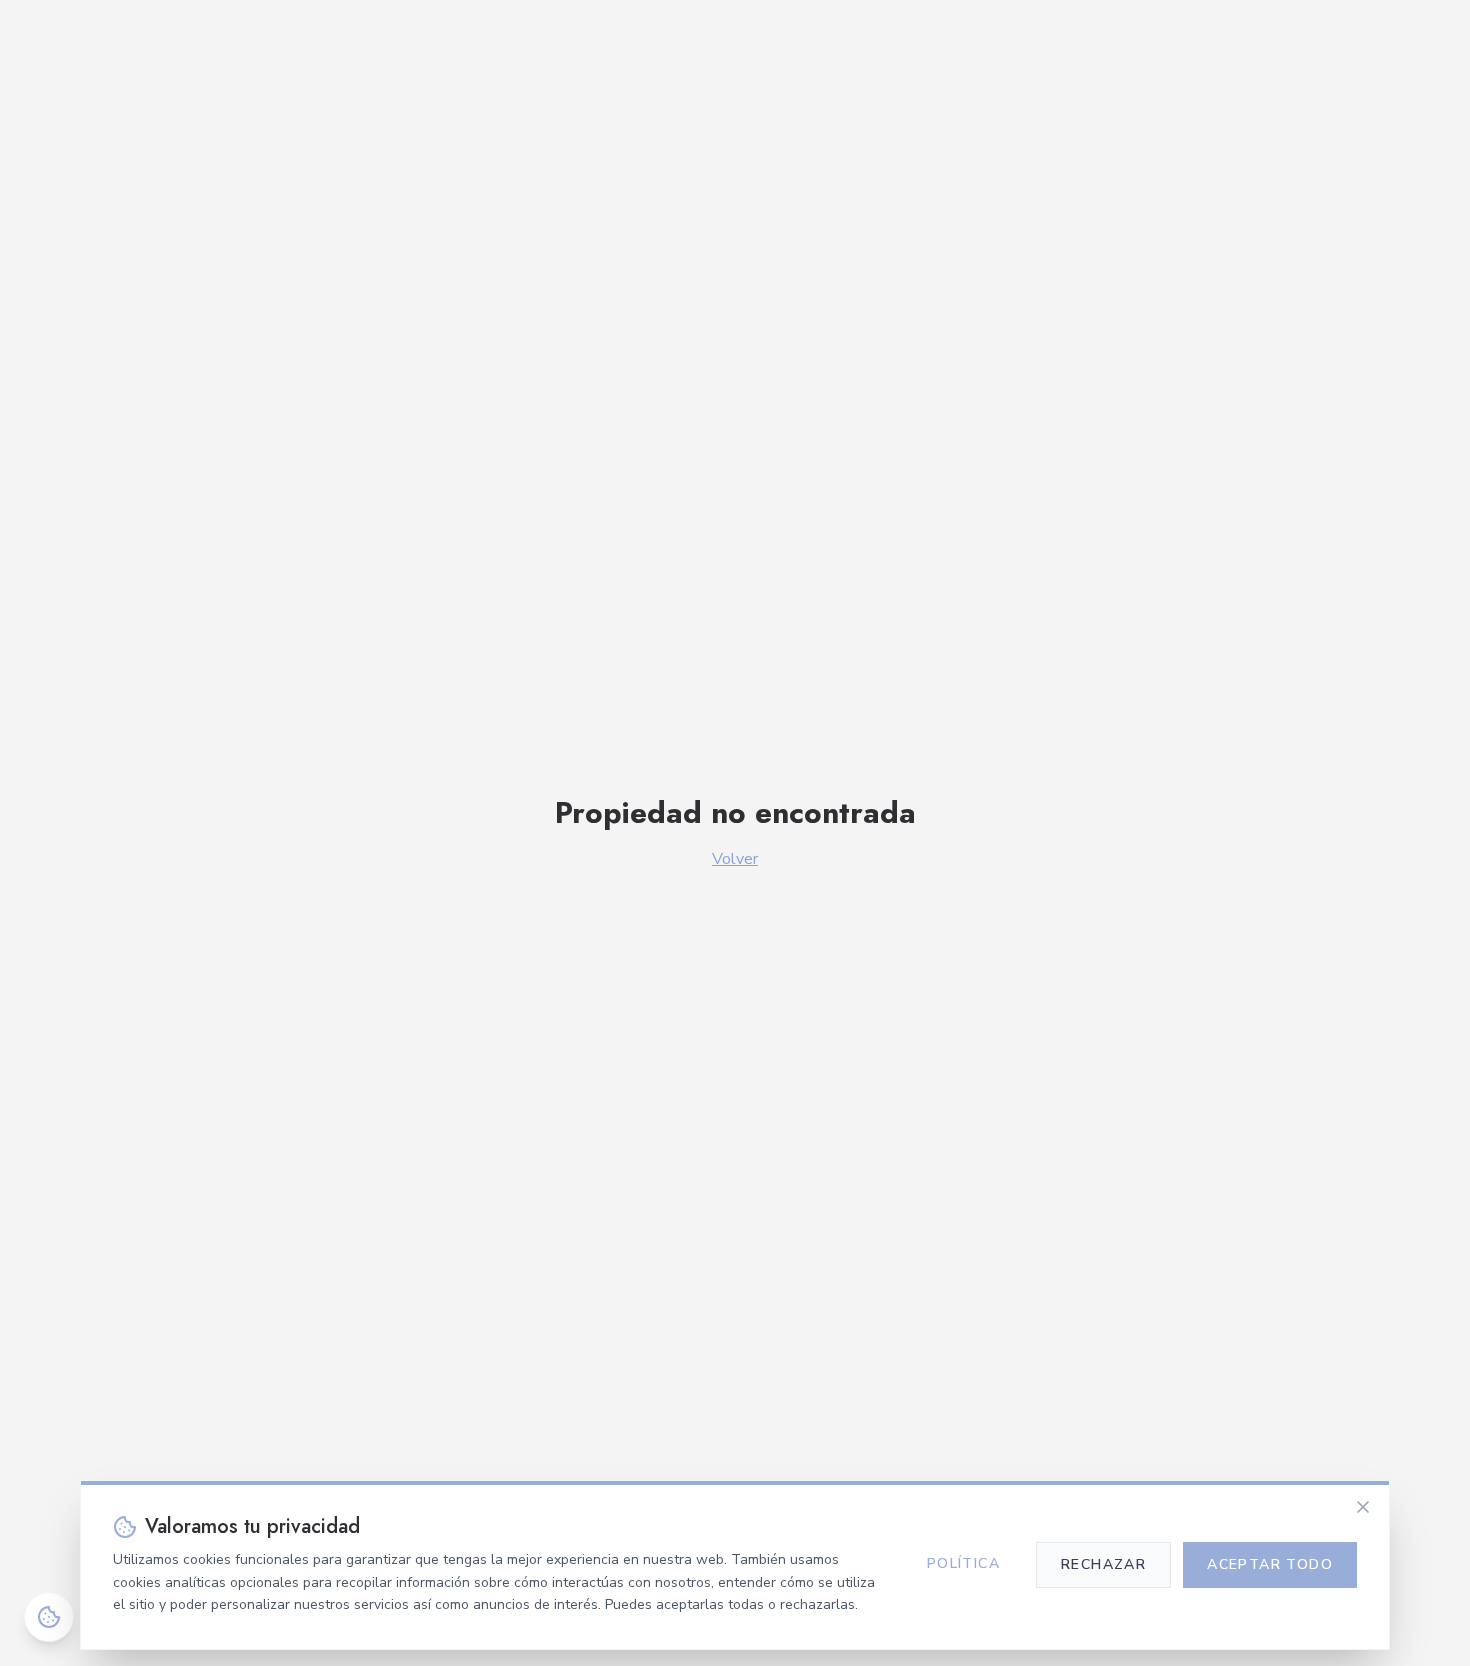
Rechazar (1103, 1564)
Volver (735, 859)
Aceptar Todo (1270, 1564)
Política (963, 1563)
